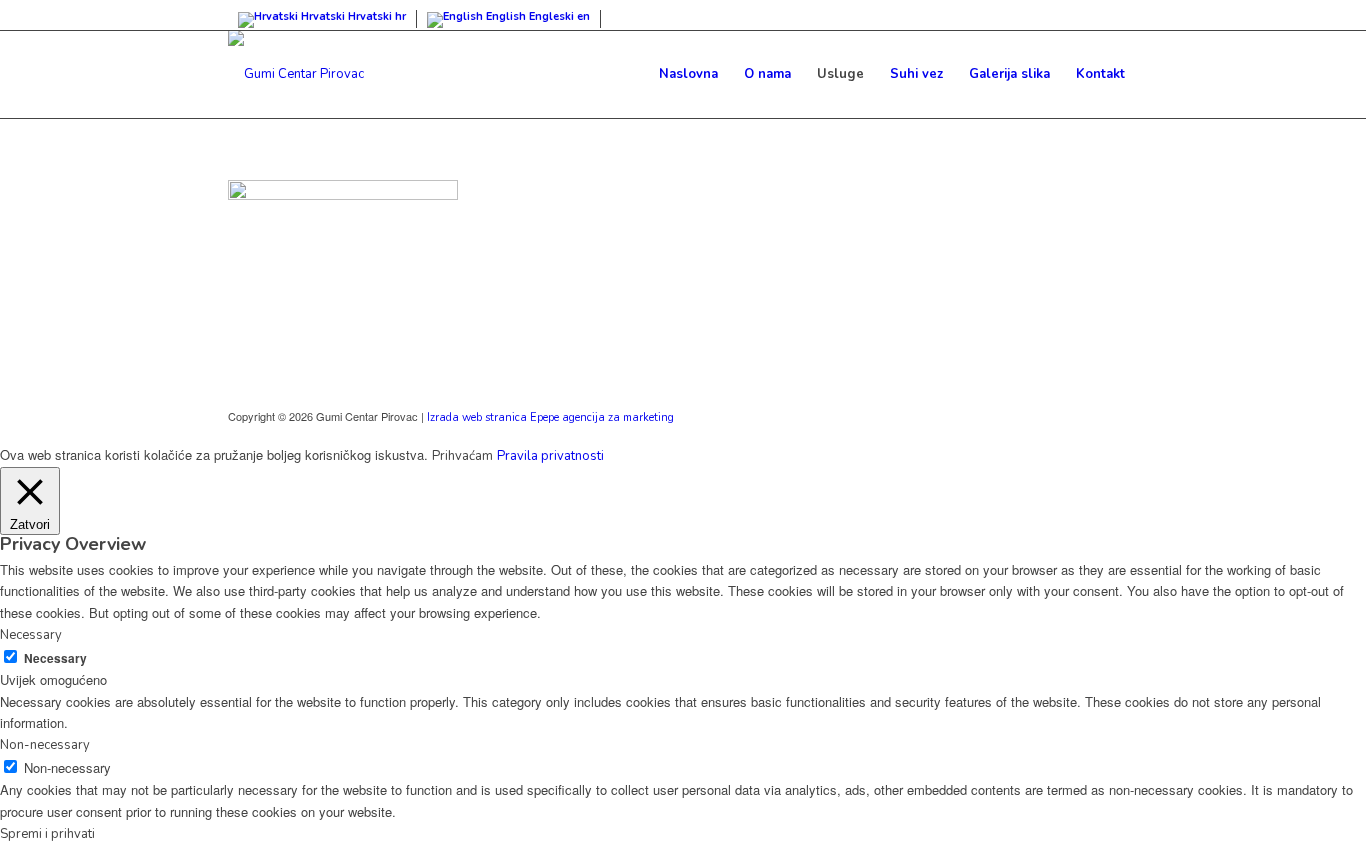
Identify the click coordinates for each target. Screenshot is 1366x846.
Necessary (55, 658)
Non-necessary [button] (45, 745)
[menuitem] (688, 74)
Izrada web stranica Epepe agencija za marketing (550, 417)
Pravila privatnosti (550, 456)
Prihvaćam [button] (462, 456)
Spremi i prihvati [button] (47, 834)
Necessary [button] (31, 635)
